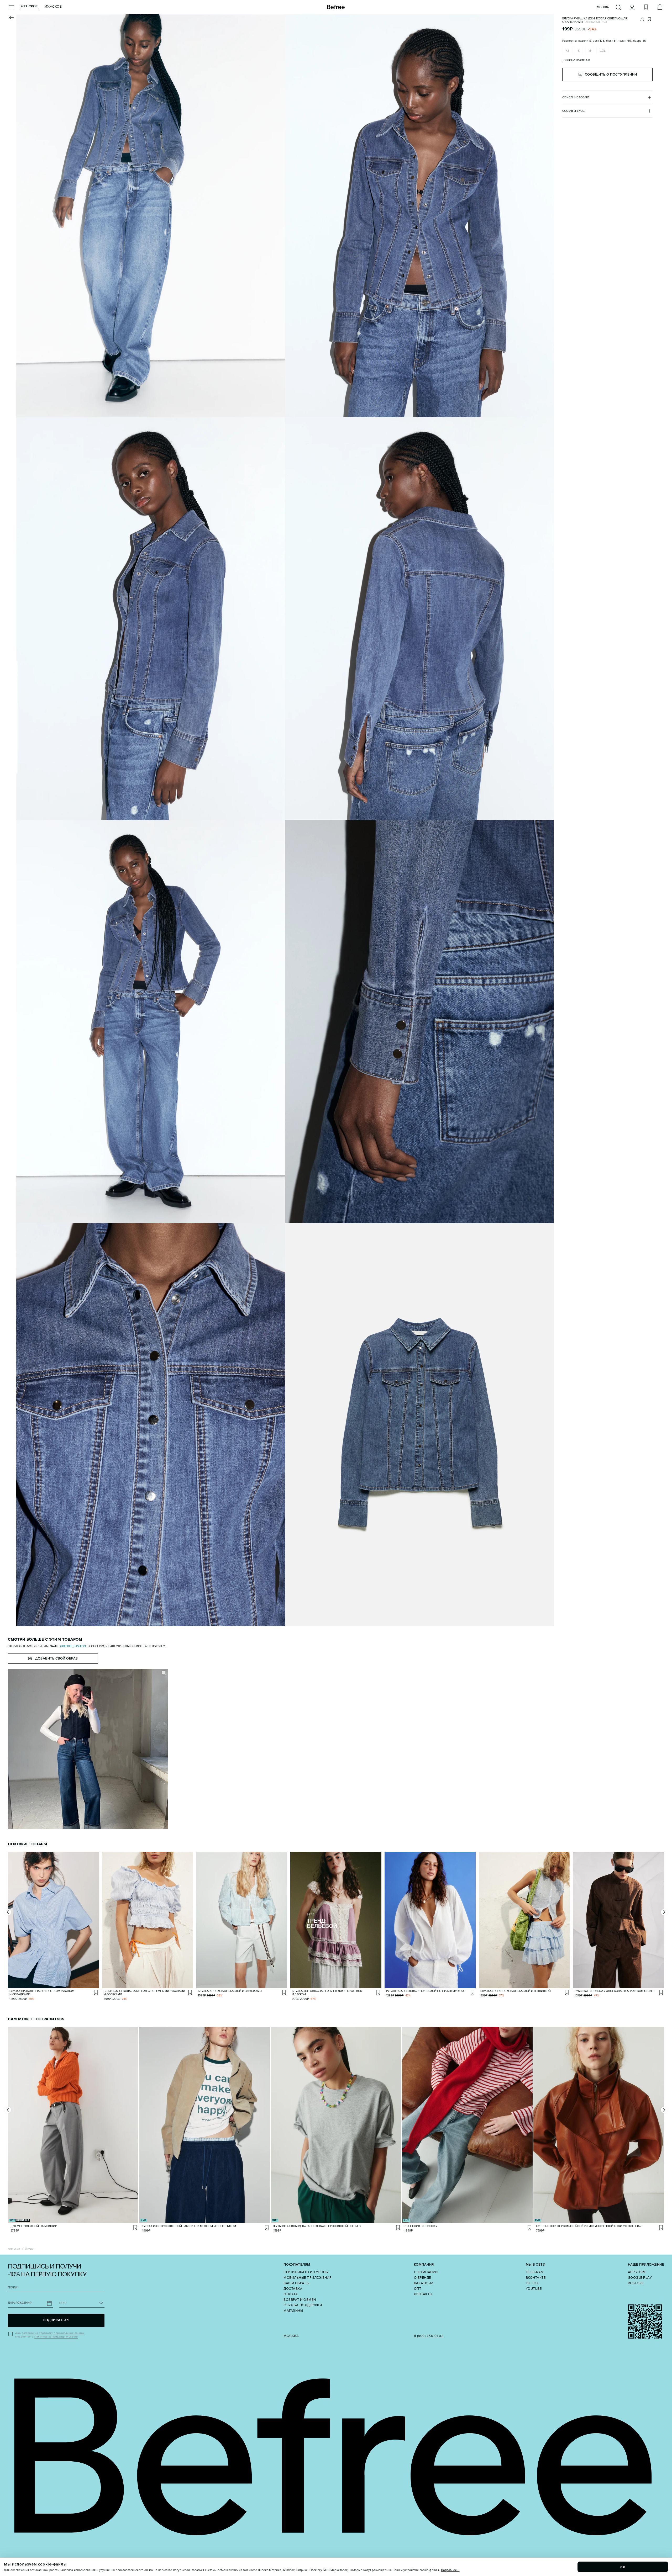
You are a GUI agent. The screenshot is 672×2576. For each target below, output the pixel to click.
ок (623, 2567)
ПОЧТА (13, 2288)
